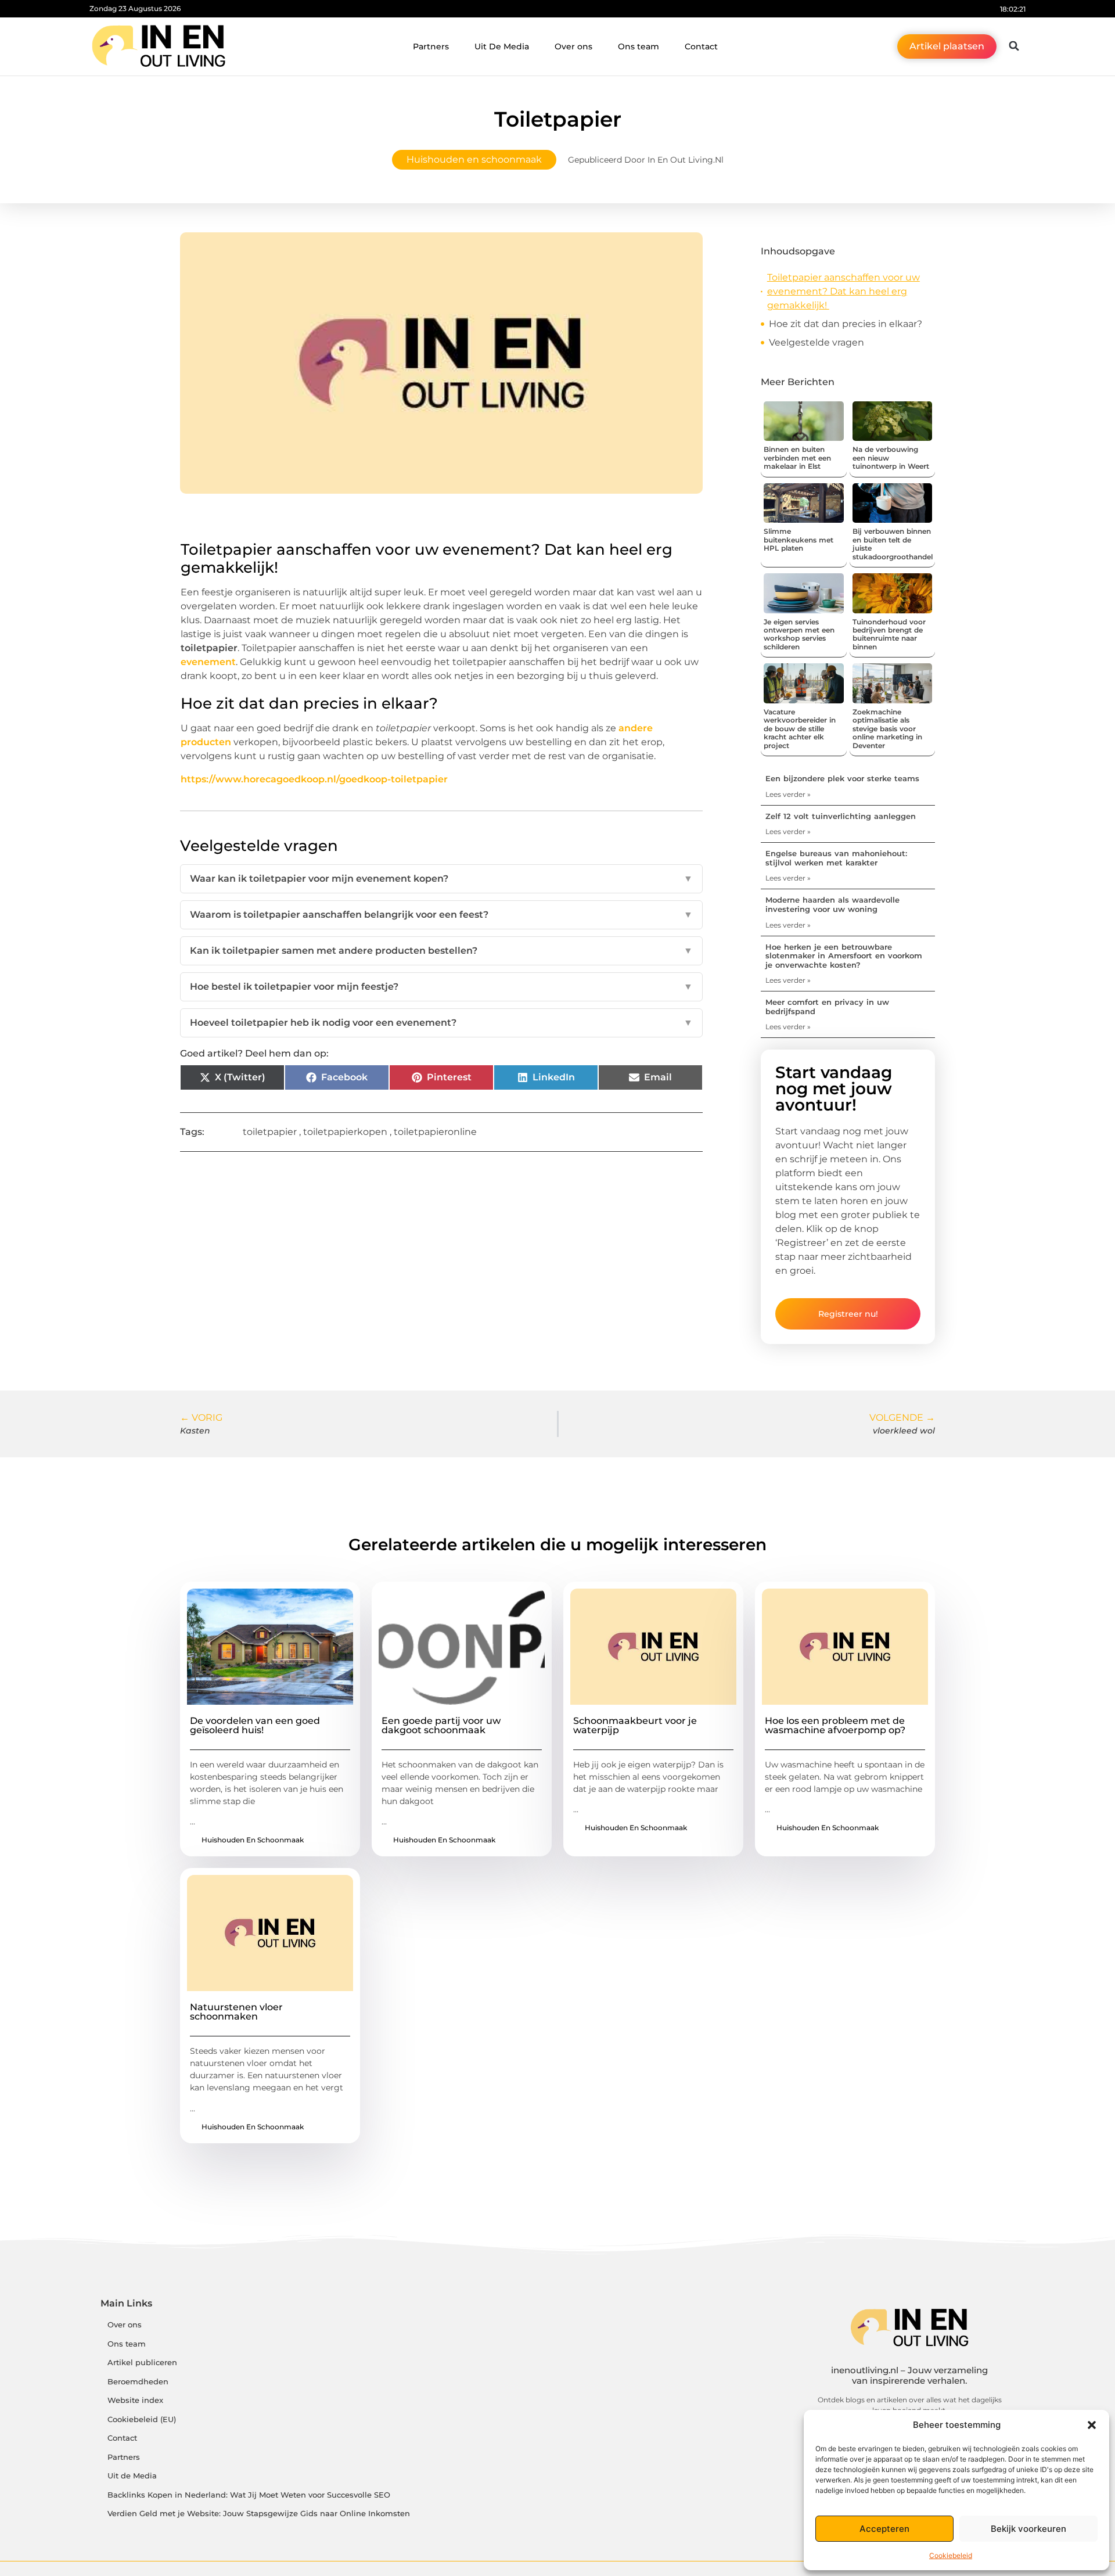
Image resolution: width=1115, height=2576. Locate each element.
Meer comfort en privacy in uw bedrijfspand (827, 1007)
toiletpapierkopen (345, 1132)
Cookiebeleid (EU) (142, 2419)
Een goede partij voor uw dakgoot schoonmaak (441, 1725)
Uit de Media (132, 2476)
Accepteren (884, 2529)
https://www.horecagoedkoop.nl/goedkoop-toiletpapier (314, 779)
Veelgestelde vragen (817, 342)
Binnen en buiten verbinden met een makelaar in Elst (797, 458)
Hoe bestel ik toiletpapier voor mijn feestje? (441, 987)
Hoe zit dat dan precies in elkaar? (847, 324)
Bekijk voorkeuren (1028, 2529)
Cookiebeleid (951, 2555)
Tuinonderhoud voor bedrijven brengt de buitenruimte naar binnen (889, 634)
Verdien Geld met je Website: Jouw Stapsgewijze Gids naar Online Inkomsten (259, 2514)
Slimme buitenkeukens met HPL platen (799, 540)
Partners (431, 46)
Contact (701, 46)
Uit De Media (502, 46)
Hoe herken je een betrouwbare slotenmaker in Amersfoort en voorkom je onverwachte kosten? (844, 956)
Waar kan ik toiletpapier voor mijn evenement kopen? (441, 879)
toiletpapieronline (435, 1132)
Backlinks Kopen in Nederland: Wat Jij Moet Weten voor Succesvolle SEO (249, 2495)
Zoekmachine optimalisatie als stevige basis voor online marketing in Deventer (887, 729)
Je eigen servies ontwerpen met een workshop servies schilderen (799, 634)
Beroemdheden (138, 2382)
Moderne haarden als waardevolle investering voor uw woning (832, 904)
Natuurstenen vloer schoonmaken (236, 2012)
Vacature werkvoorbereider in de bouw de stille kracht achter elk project (800, 729)
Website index (135, 2400)
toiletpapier (270, 1132)
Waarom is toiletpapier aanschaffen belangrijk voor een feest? (441, 915)
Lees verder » (788, 794)
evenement (208, 662)
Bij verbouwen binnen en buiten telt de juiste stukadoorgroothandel (893, 544)
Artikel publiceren (142, 2363)
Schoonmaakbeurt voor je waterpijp (635, 1725)
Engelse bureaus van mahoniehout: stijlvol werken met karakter (836, 858)
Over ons (573, 46)
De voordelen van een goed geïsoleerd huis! (255, 1725)
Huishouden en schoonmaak (474, 159)
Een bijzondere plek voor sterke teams (842, 778)
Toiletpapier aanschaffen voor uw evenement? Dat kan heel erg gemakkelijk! (844, 291)
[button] (1092, 2425)
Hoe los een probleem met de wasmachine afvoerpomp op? (835, 1725)
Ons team (639, 46)
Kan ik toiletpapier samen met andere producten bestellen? (441, 951)
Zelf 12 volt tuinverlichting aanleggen (841, 816)
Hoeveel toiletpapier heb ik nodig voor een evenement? (441, 1023)
